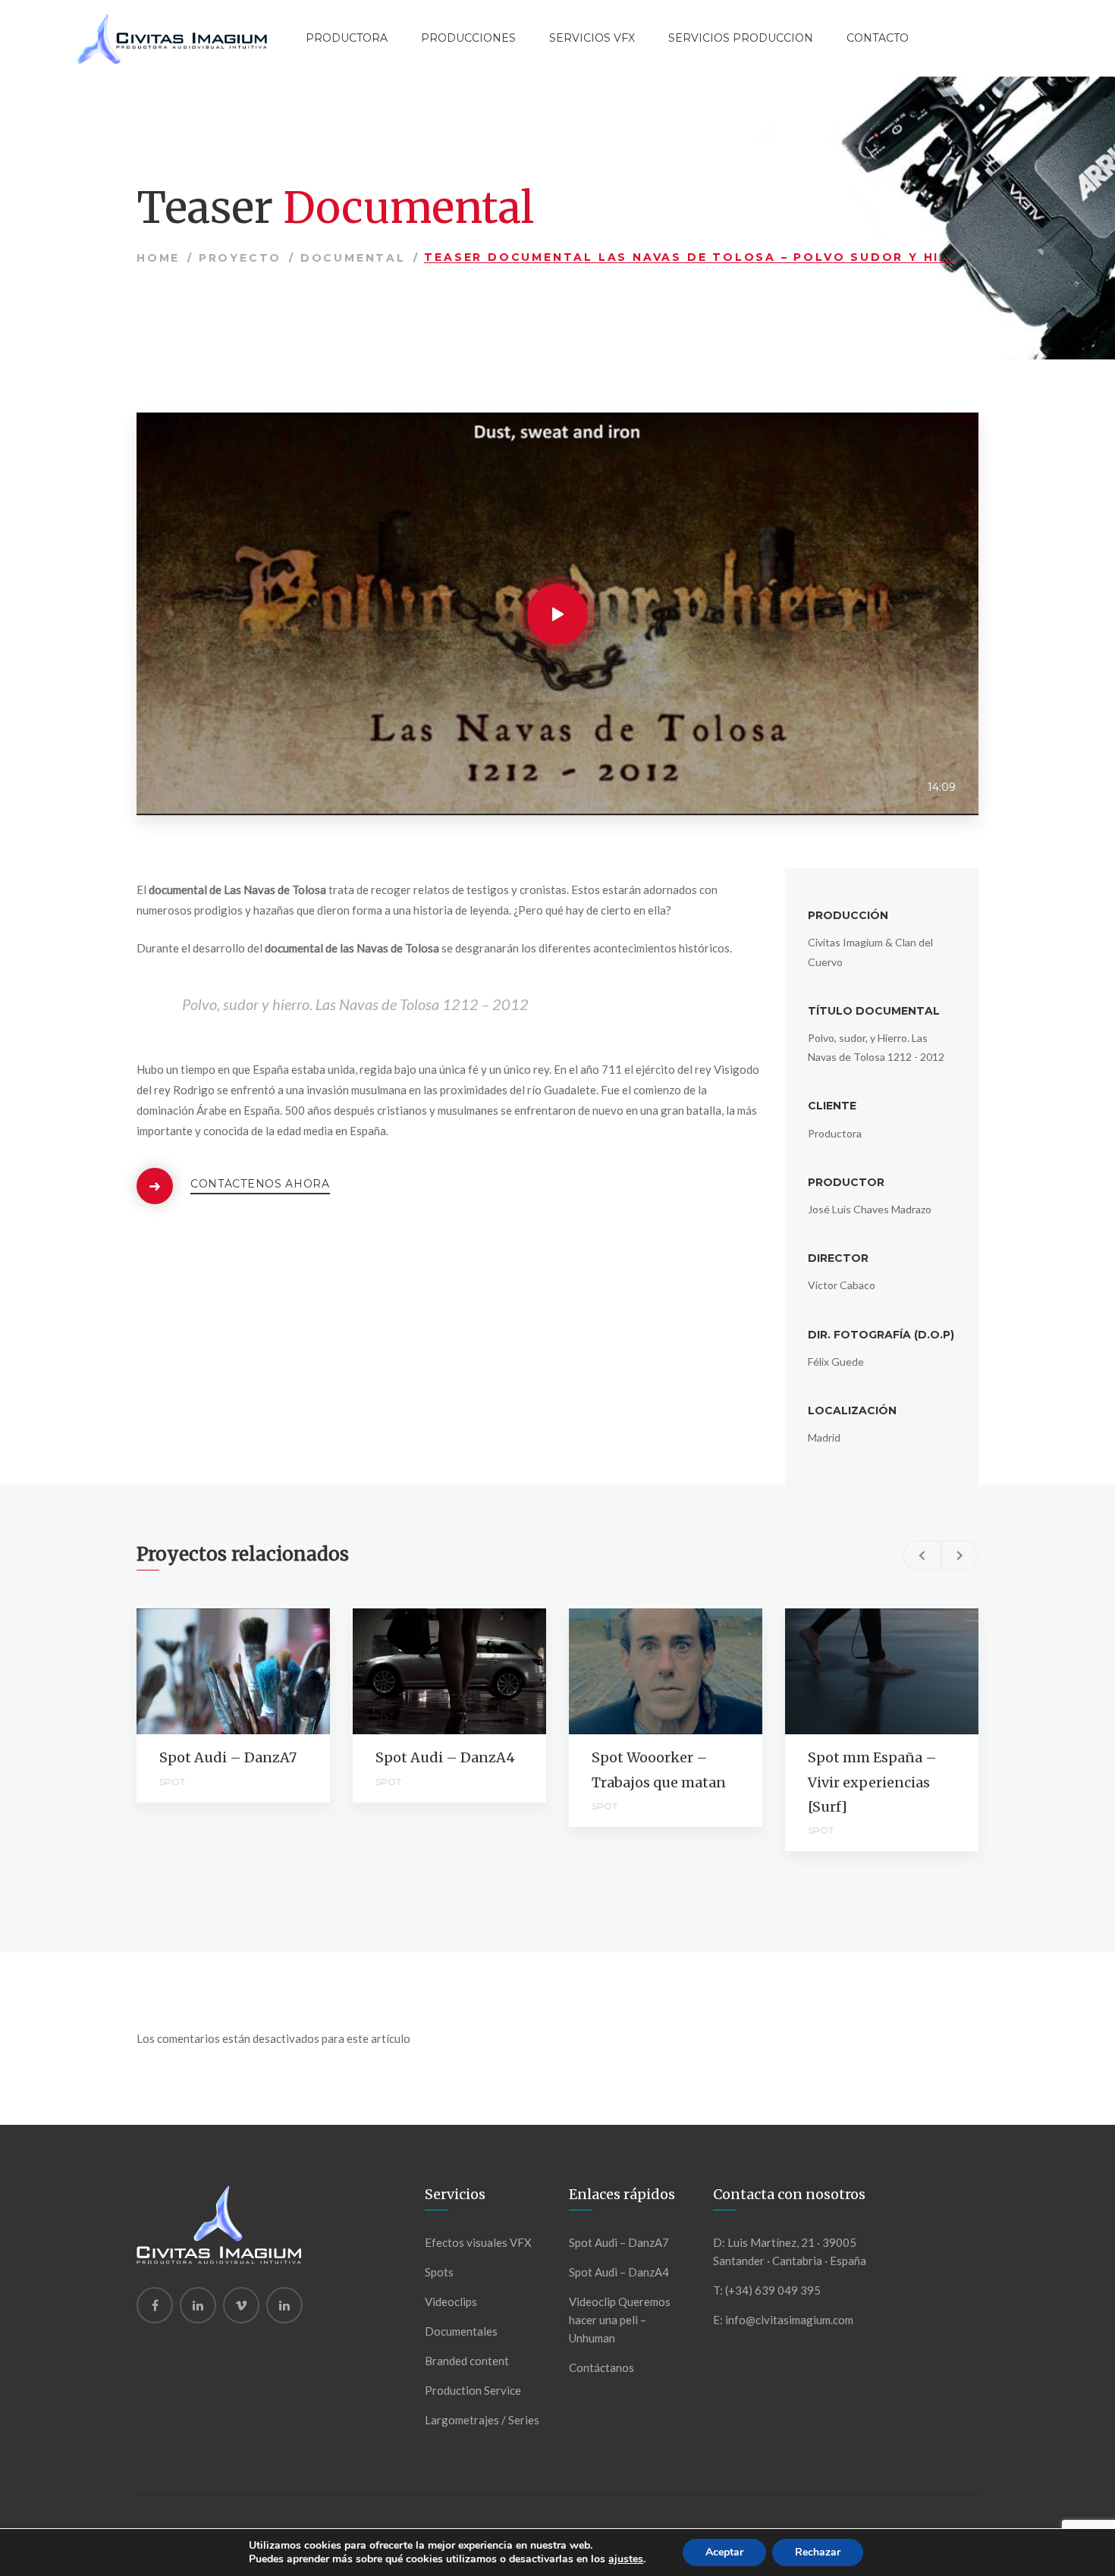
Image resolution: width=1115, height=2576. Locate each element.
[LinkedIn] (198, 2305)
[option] (233, 1705)
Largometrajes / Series (482, 2420)
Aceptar (724, 2552)
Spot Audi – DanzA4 (445, 1757)
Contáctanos (601, 2367)
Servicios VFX (592, 38)
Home (158, 258)
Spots (439, 2272)
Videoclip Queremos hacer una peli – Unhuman (620, 2320)
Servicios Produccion (741, 38)
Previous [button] (922, 1555)
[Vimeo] (241, 2305)
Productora (347, 38)
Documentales (461, 2331)
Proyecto (240, 258)
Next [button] (960, 1555)
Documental (353, 258)
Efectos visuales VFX (478, 2242)
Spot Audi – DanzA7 (228, 1757)
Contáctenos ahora (260, 1184)
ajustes (626, 2559)
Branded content (467, 2361)
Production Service (473, 2390)
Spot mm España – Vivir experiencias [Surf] (872, 1782)
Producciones (468, 38)
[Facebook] (155, 2305)
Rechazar (818, 2552)
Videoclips (451, 2301)
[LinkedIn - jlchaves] (284, 2305)
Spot (172, 1782)
